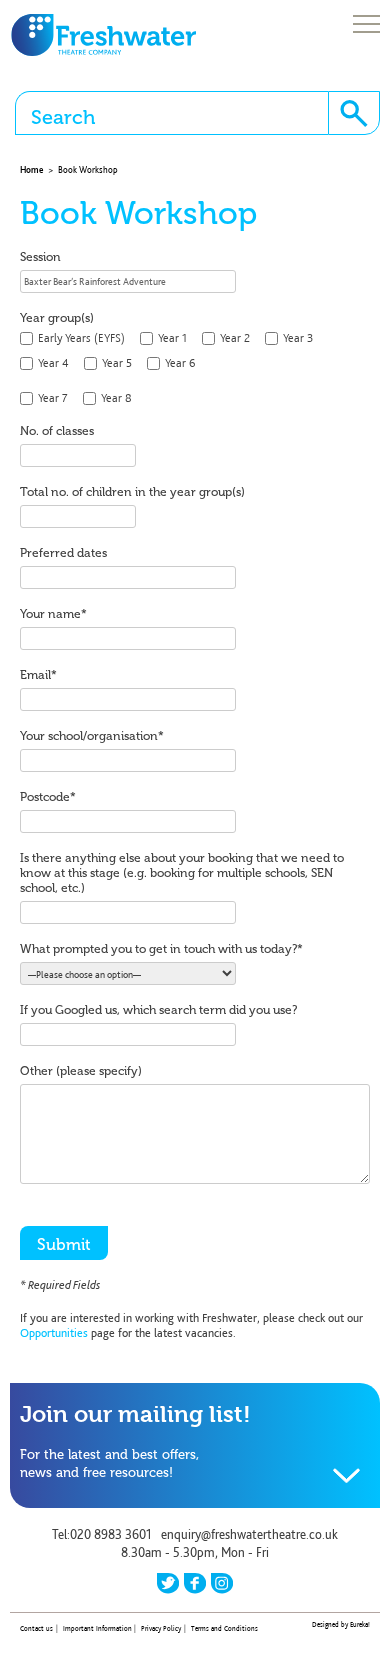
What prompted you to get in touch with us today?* (161, 949)
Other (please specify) (81, 1071)
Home (31, 169)
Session (40, 257)
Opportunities (54, 1333)
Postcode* (48, 797)
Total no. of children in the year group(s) (132, 492)
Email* (38, 675)
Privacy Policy (161, 1628)
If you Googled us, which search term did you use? (158, 1010)
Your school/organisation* (92, 736)
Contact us (36, 1628)
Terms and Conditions (224, 1628)
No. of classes (57, 431)
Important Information (97, 1628)
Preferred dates (63, 553)
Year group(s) (57, 318)
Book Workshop (88, 169)
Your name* (53, 614)
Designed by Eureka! (341, 1624)
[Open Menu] (366, 25)
